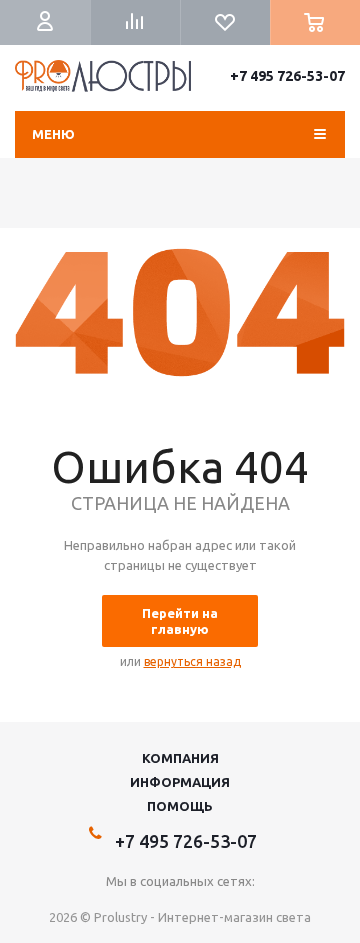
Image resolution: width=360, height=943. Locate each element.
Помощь (180, 806)
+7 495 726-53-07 (287, 76)
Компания (180, 758)
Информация (180, 782)
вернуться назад (192, 661)
